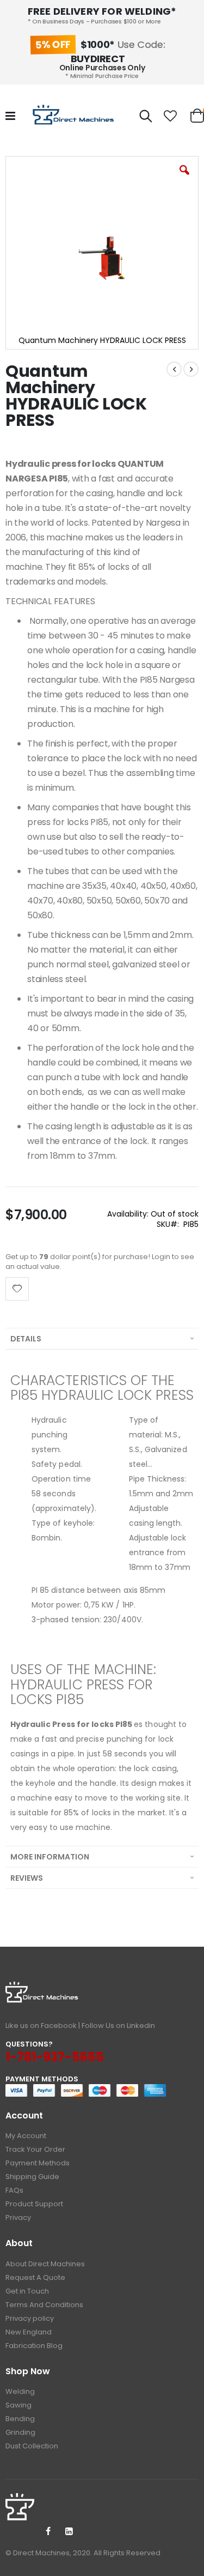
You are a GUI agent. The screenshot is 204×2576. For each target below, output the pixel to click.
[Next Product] (191, 369)
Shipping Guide (32, 2177)
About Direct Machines (45, 2264)
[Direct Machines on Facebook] (48, 2532)
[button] (171, 116)
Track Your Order (35, 2149)
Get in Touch (27, 2291)
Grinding (20, 2432)
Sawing (18, 2405)
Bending (20, 2419)
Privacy (18, 2217)
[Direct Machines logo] (75, 116)
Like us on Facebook (41, 2026)
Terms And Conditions (44, 2305)
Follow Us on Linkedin (118, 2026)
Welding (20, 2391)
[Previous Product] (174, 369)
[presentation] (102, 1338)
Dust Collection (32, 2446)
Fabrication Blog (34, 2346)
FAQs (14, 2190)
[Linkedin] (69, 2532)
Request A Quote (35, 2277)
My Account (26, 2136)
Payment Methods (38, 2163)
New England (29, 2332)
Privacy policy (30, 2318)
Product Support (34, 2204)
